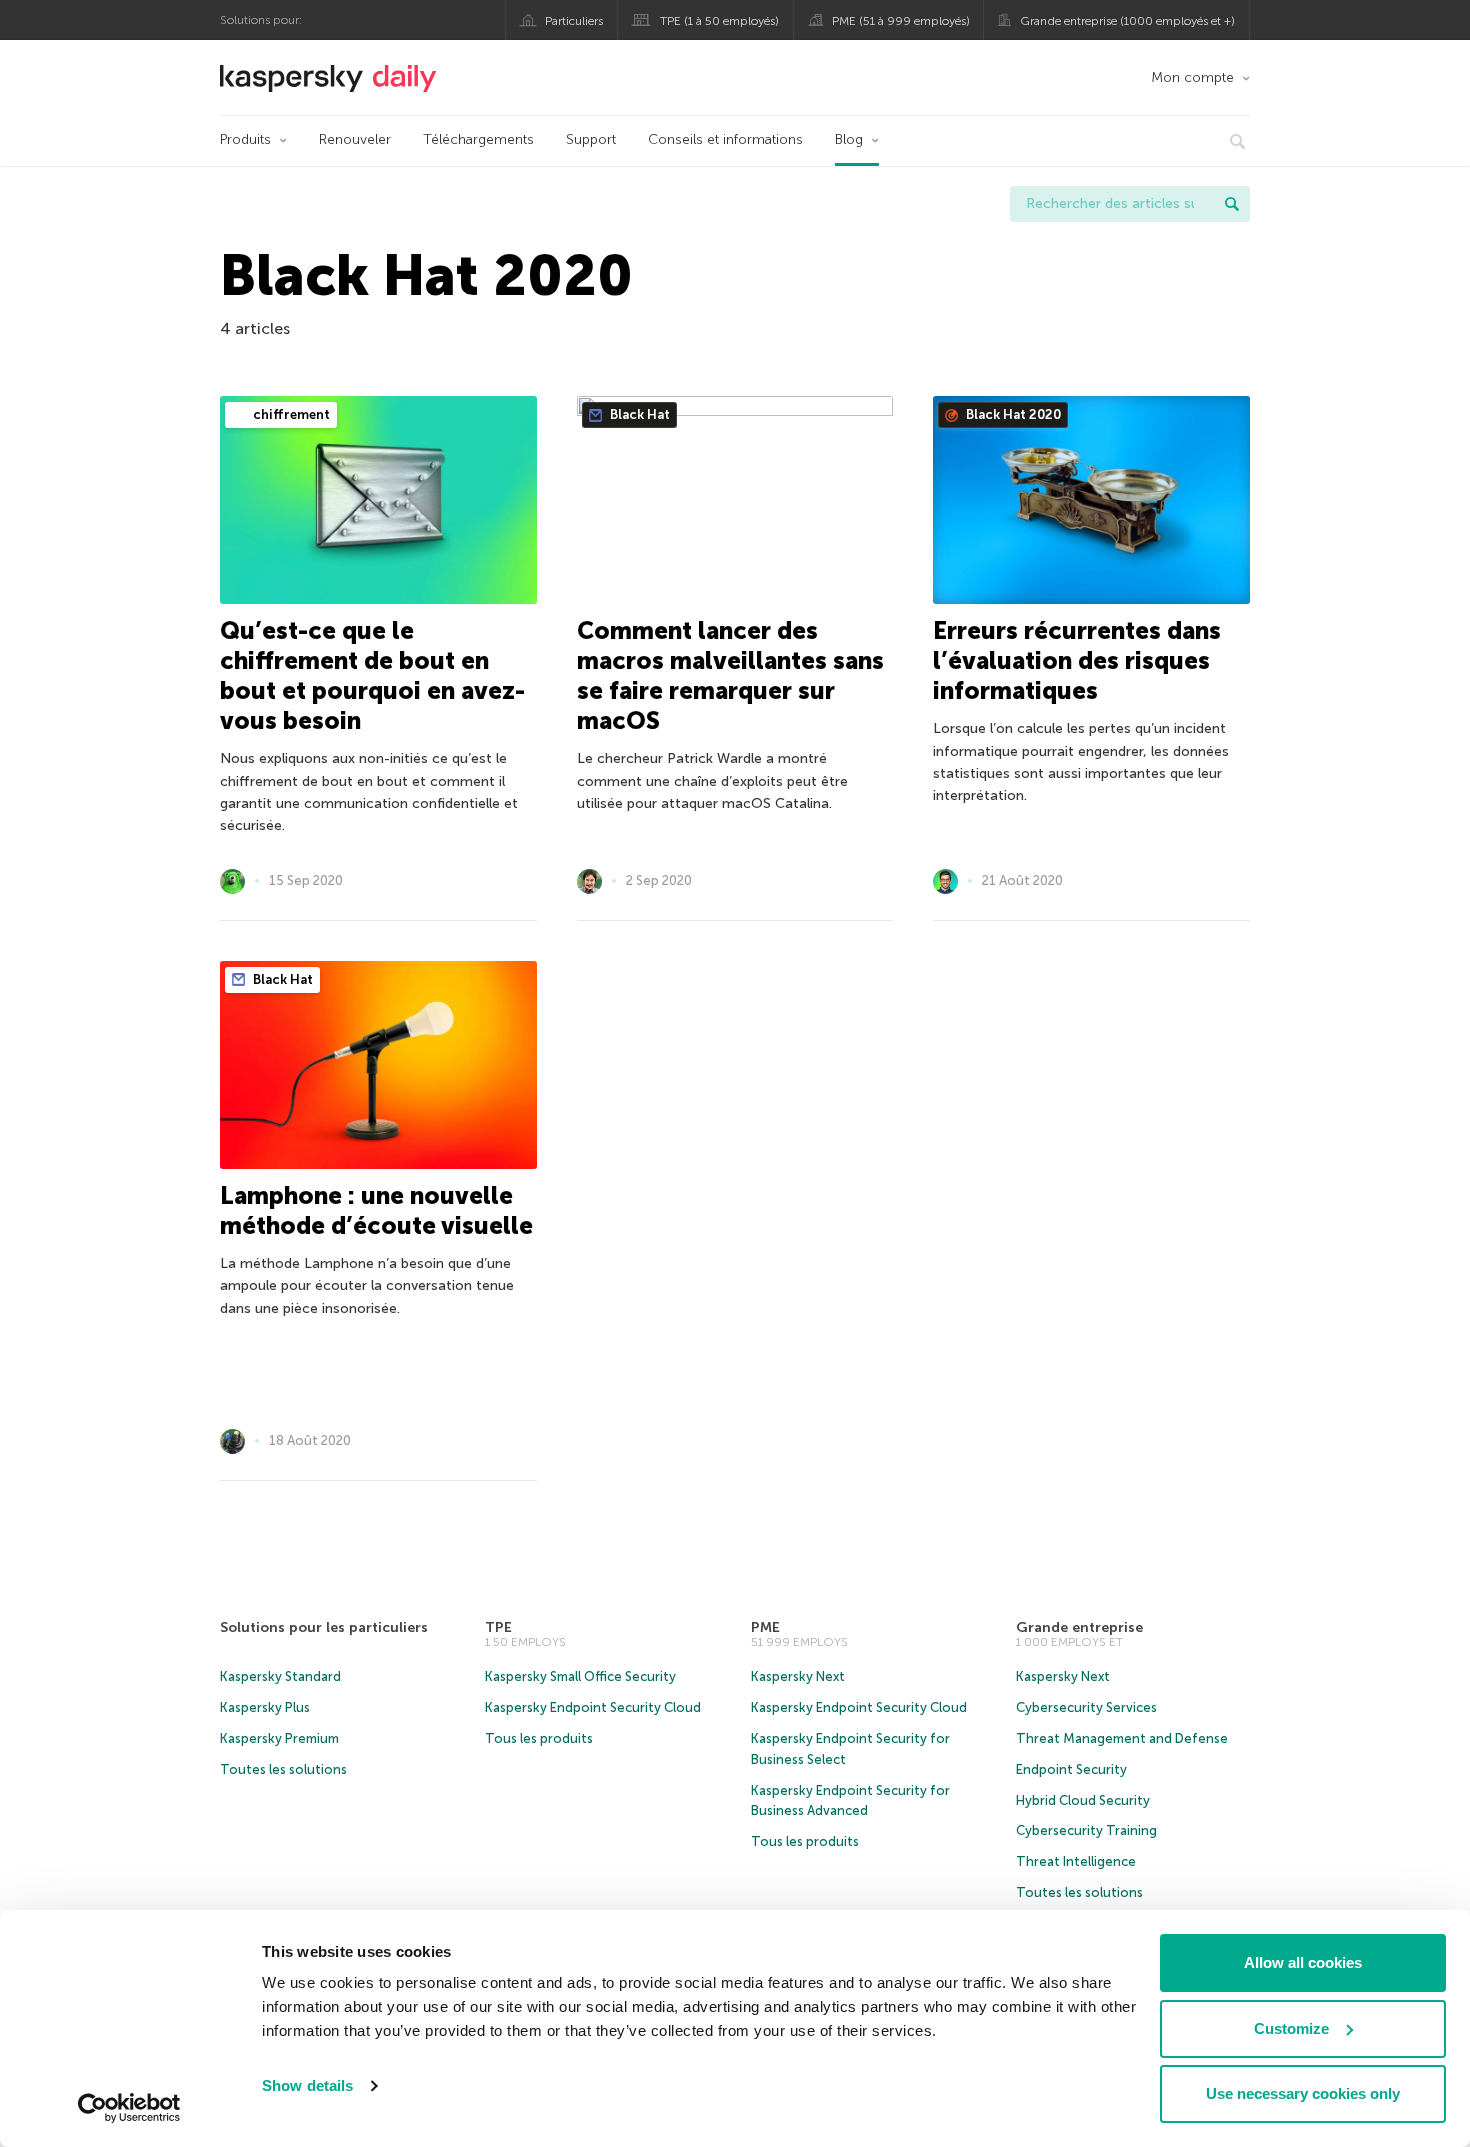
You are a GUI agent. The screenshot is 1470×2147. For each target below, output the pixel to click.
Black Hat (638, 414)
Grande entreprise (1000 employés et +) (1127, 21)
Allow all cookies (1303, 1962)
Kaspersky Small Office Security (580, 1676)
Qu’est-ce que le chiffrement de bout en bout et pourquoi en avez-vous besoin (372, 675)
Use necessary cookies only (1303, 2093)
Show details (307, 2085)
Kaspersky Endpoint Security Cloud (593, 1707)
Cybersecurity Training (1086, 1830)
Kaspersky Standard (280, 1676)
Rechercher (1232, 204)
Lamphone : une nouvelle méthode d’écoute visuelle (376, 1210)
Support (591, 139)
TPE (498, 1627)
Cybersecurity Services (1086, 1707)
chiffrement (290, 414)
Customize (1291, 2028)
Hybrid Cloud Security (1083, 1800)
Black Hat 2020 (1012, 414)
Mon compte (1192, 77)
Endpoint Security (1071, 1769)
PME (765, 1627)
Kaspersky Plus (265, 1707)
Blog (849, 139)
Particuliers (574, 21)
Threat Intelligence (1076, 1861)
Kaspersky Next (798, 1676)
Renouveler (355, 139)
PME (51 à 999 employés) (901, 21)
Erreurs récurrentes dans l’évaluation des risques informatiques (1077, 660)
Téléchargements (478, 139)
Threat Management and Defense (1122, 1738)
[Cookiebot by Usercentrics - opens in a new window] (129, 2108)
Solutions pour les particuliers (324, 1627)
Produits (245, 139)
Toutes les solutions (283, 1769)
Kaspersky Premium (279, 1738)
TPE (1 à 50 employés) (719, 21)
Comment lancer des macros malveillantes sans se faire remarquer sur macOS (730, 675)
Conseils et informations (725, 139)
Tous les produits (539, 1738)
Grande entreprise (1079, 1627)
